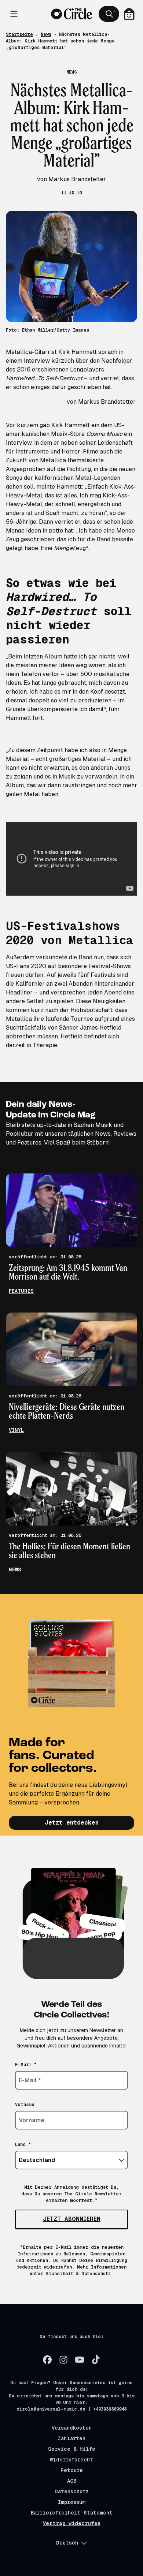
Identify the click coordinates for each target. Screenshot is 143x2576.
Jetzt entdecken (72, 1823)
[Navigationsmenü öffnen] (14, 14)
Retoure (72, 2470)
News (46, 34)
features (21, 1291)
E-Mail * (26, 2065)
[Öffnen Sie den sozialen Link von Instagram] (63, 2360)
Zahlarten (71, 2438)
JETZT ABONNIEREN (72, 2219)
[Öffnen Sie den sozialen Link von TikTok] (96, 2360)
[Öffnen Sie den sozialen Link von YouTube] (80, 2360)
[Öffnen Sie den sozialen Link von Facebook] (47, 2360)
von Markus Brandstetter (102, 402)
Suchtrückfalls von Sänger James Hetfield (64, 1028)
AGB (72, 2481)
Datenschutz (72, 2491)
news (15, 1569)
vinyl (16, 1430)
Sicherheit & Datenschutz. (80, 2274)
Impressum (72, 2502)
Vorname (25, 2105)
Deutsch (67, 2543)
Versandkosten (72, 2428)
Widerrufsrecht (71, 2460)
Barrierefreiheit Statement (72, 2513)
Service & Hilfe (72, 2449)
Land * (23, 2144)
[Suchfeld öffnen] (109, 14)
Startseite (19, 34)
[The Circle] (71, 14)
